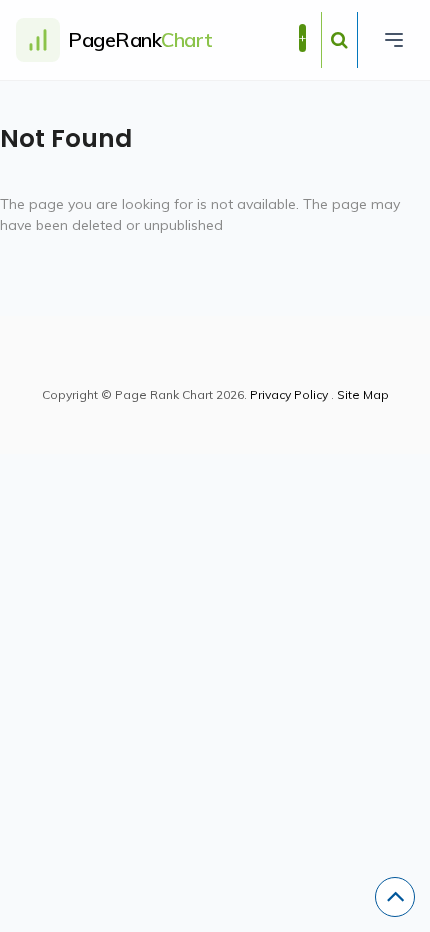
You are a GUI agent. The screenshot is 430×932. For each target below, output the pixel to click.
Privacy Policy (289, 394)
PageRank (140, 39)
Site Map (363, 394)
